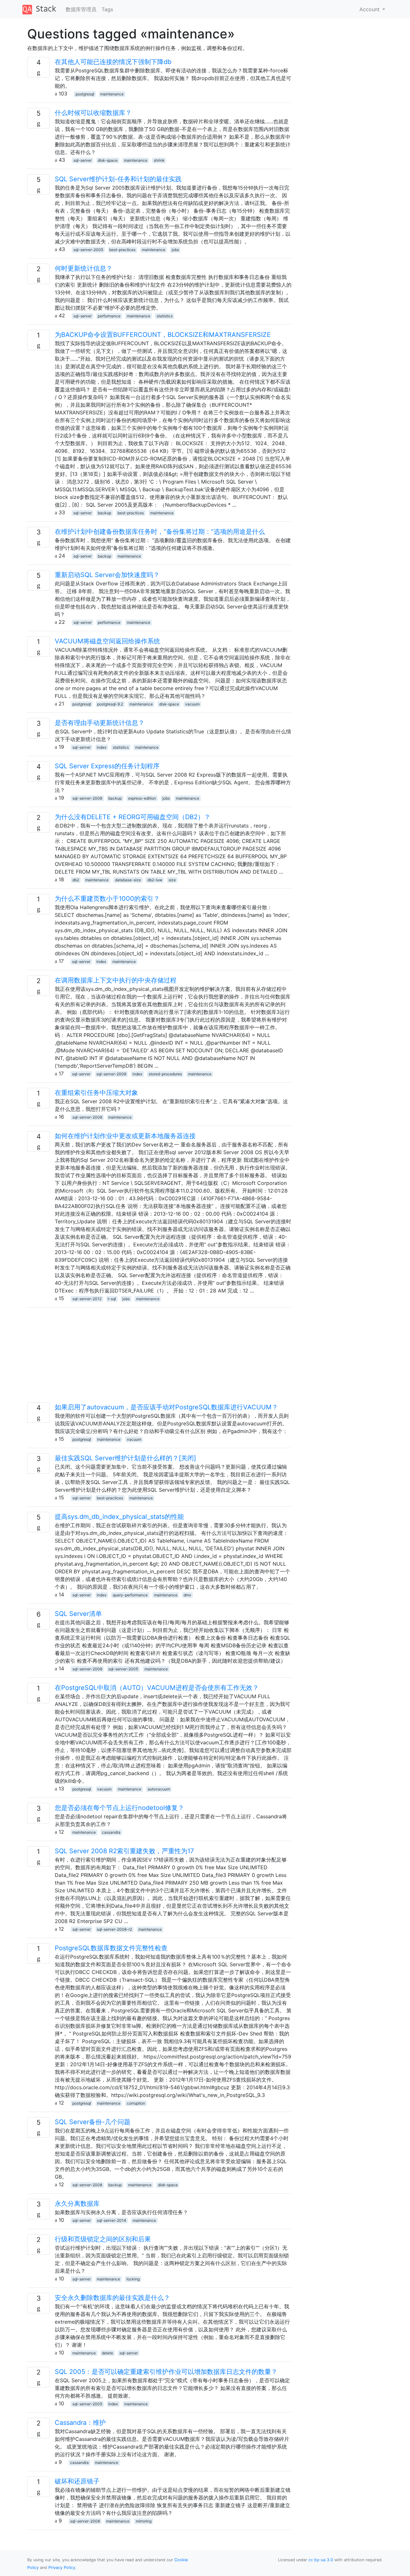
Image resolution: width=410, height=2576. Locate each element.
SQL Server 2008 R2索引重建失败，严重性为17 (124, 1851)
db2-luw (155, 880)
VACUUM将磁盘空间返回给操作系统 (107, 641)
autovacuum (159, 1789)
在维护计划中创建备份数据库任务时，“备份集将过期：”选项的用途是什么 (160, 532)
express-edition (142, 798)
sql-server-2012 (87, 1299)
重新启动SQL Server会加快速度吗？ (107, 575)
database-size (128, 880)
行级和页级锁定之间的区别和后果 (103, 2239)
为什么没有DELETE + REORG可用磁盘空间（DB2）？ (133, 817)
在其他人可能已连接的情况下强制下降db (113, 62)
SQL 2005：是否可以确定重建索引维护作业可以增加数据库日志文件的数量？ (166, 2372)
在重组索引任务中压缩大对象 (96, 1093)
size (172, 880)
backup (104, 513)
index (102, 747)
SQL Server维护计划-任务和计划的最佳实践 (118, 179)
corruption (136, 2103)
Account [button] (370, 9)
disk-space (108, 160)
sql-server (82, 160)
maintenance (112, 94)
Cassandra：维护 (80, 2423)
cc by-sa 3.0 (321, 2560)
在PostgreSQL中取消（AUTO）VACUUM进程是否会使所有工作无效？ (157, 1688)
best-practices (122, 250)
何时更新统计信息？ (84, 268)
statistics (165, 316)
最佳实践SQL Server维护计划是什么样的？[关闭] (125, 1458)
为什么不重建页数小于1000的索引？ (107, 899)
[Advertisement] (159, 1357)
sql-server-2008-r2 (114, 1929)
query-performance (130, 1595)
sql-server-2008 (87, 798)
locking (133, 2279)
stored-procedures (165, 1074)
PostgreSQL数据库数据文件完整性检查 (111, 1948)
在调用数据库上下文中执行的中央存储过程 (116, 980)
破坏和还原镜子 (77, 2481)
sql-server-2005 (88, 250)
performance (109, 316)
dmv (187, 1595)
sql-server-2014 (111, 2220)
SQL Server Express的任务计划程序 (107, 766)
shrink (159, 160)
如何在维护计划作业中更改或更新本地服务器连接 (125, 1136)
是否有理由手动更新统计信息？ (100, 723)
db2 (76, 880)
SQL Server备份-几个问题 (93, 2122)
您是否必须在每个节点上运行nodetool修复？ (119, 1808)
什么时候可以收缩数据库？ (93, 113)
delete (107, 2353)
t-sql (112, 1299)
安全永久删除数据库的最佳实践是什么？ (112, 2298)
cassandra (111, 1832)
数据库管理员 (81, 9)
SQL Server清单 (78, 1614)
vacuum (192, 704)
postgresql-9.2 (110, 704)
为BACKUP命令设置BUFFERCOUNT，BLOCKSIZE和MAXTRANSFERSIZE (163, 335)
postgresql (85, 94)
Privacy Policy (62, 2568)
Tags (107, 9)
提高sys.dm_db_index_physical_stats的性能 (119, 1517)
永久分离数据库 (77, 2204)
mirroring (144, 2521)
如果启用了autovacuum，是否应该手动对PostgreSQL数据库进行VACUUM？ (166, 1407)
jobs (175, 250)
